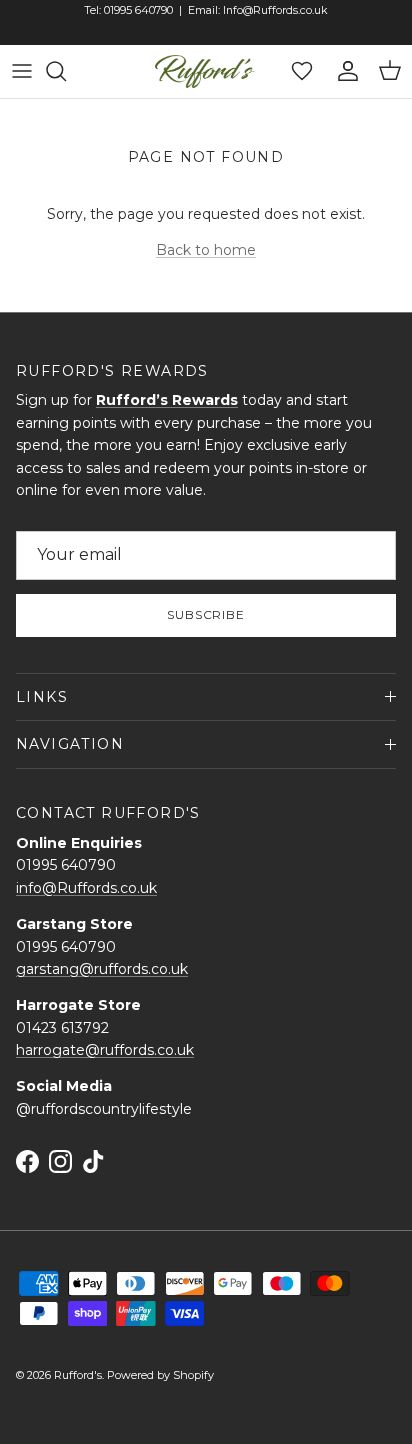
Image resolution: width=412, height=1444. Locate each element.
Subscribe (206, 614)
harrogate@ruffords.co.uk (105, 1050)
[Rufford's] (205, 71)
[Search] (66, 71)
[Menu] (22, 71)
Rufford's (78, 1375)
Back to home (206, 250)
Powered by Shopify (160, 1375)
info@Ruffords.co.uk (86, 888)
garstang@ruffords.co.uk (102, 969)
